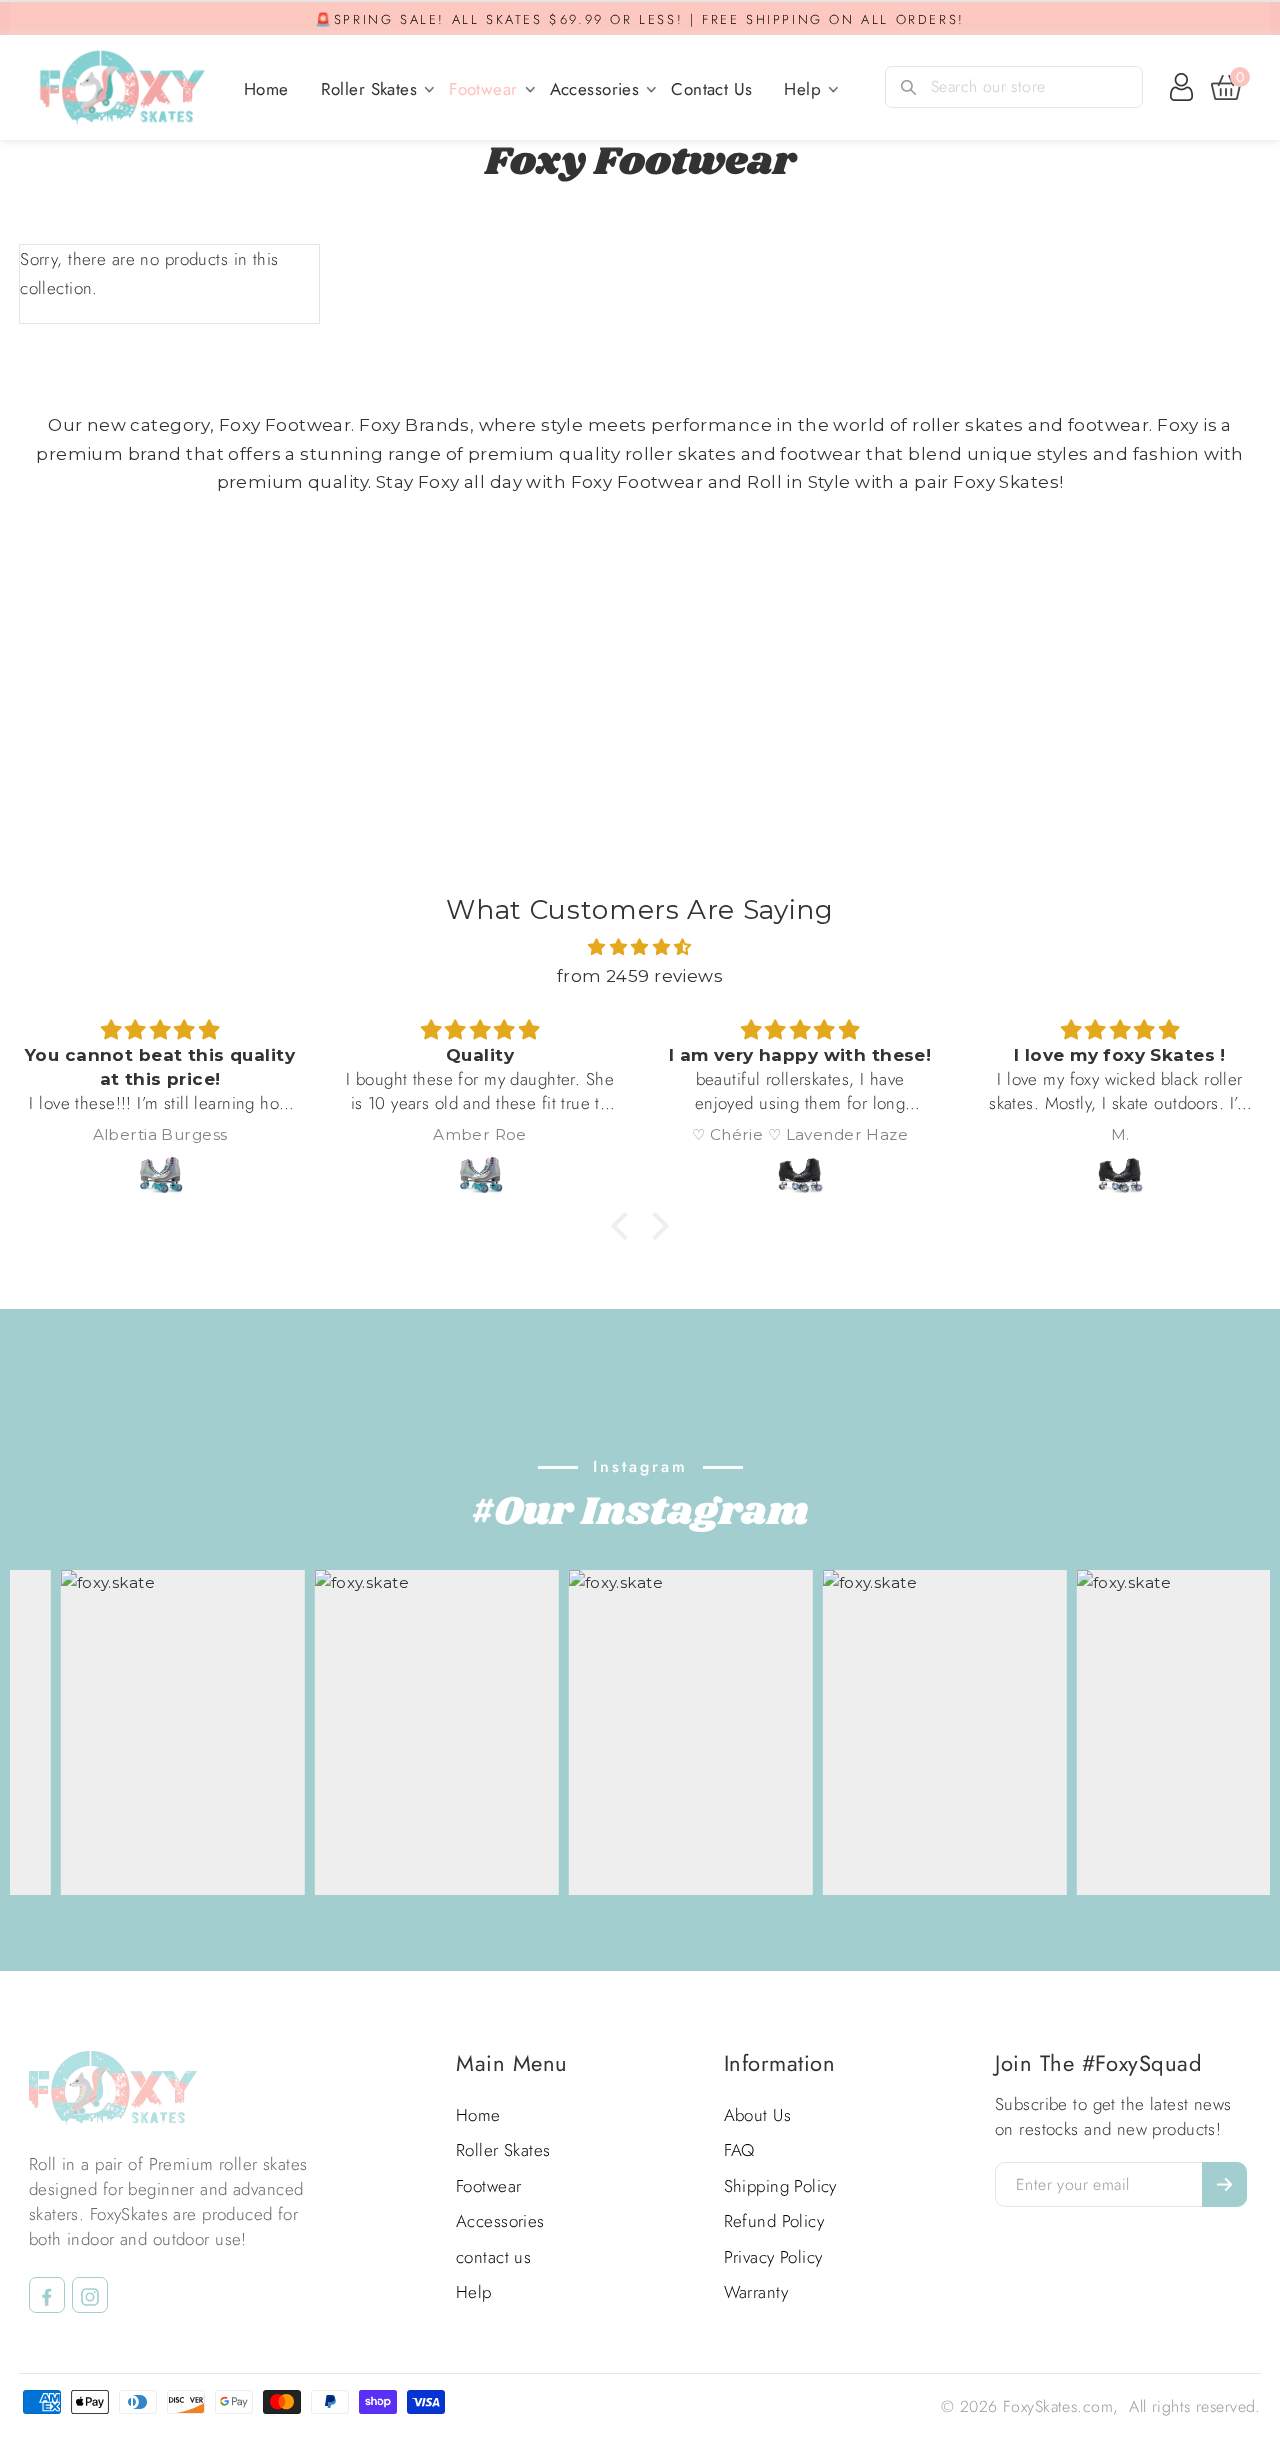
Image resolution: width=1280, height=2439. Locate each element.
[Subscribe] (1224, 2184)
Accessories (595, 89)
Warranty (756, 2292)
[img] (640, 947)
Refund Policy (774, 2221)
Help (802, 89)
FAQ (739, 2150)
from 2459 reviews (640, 976)
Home (266, 89)
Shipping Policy (780, 2186)
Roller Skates (369, 89)
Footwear (483, 89)
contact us (711, 89)
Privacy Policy (773, 2257)
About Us (757, 2115)
